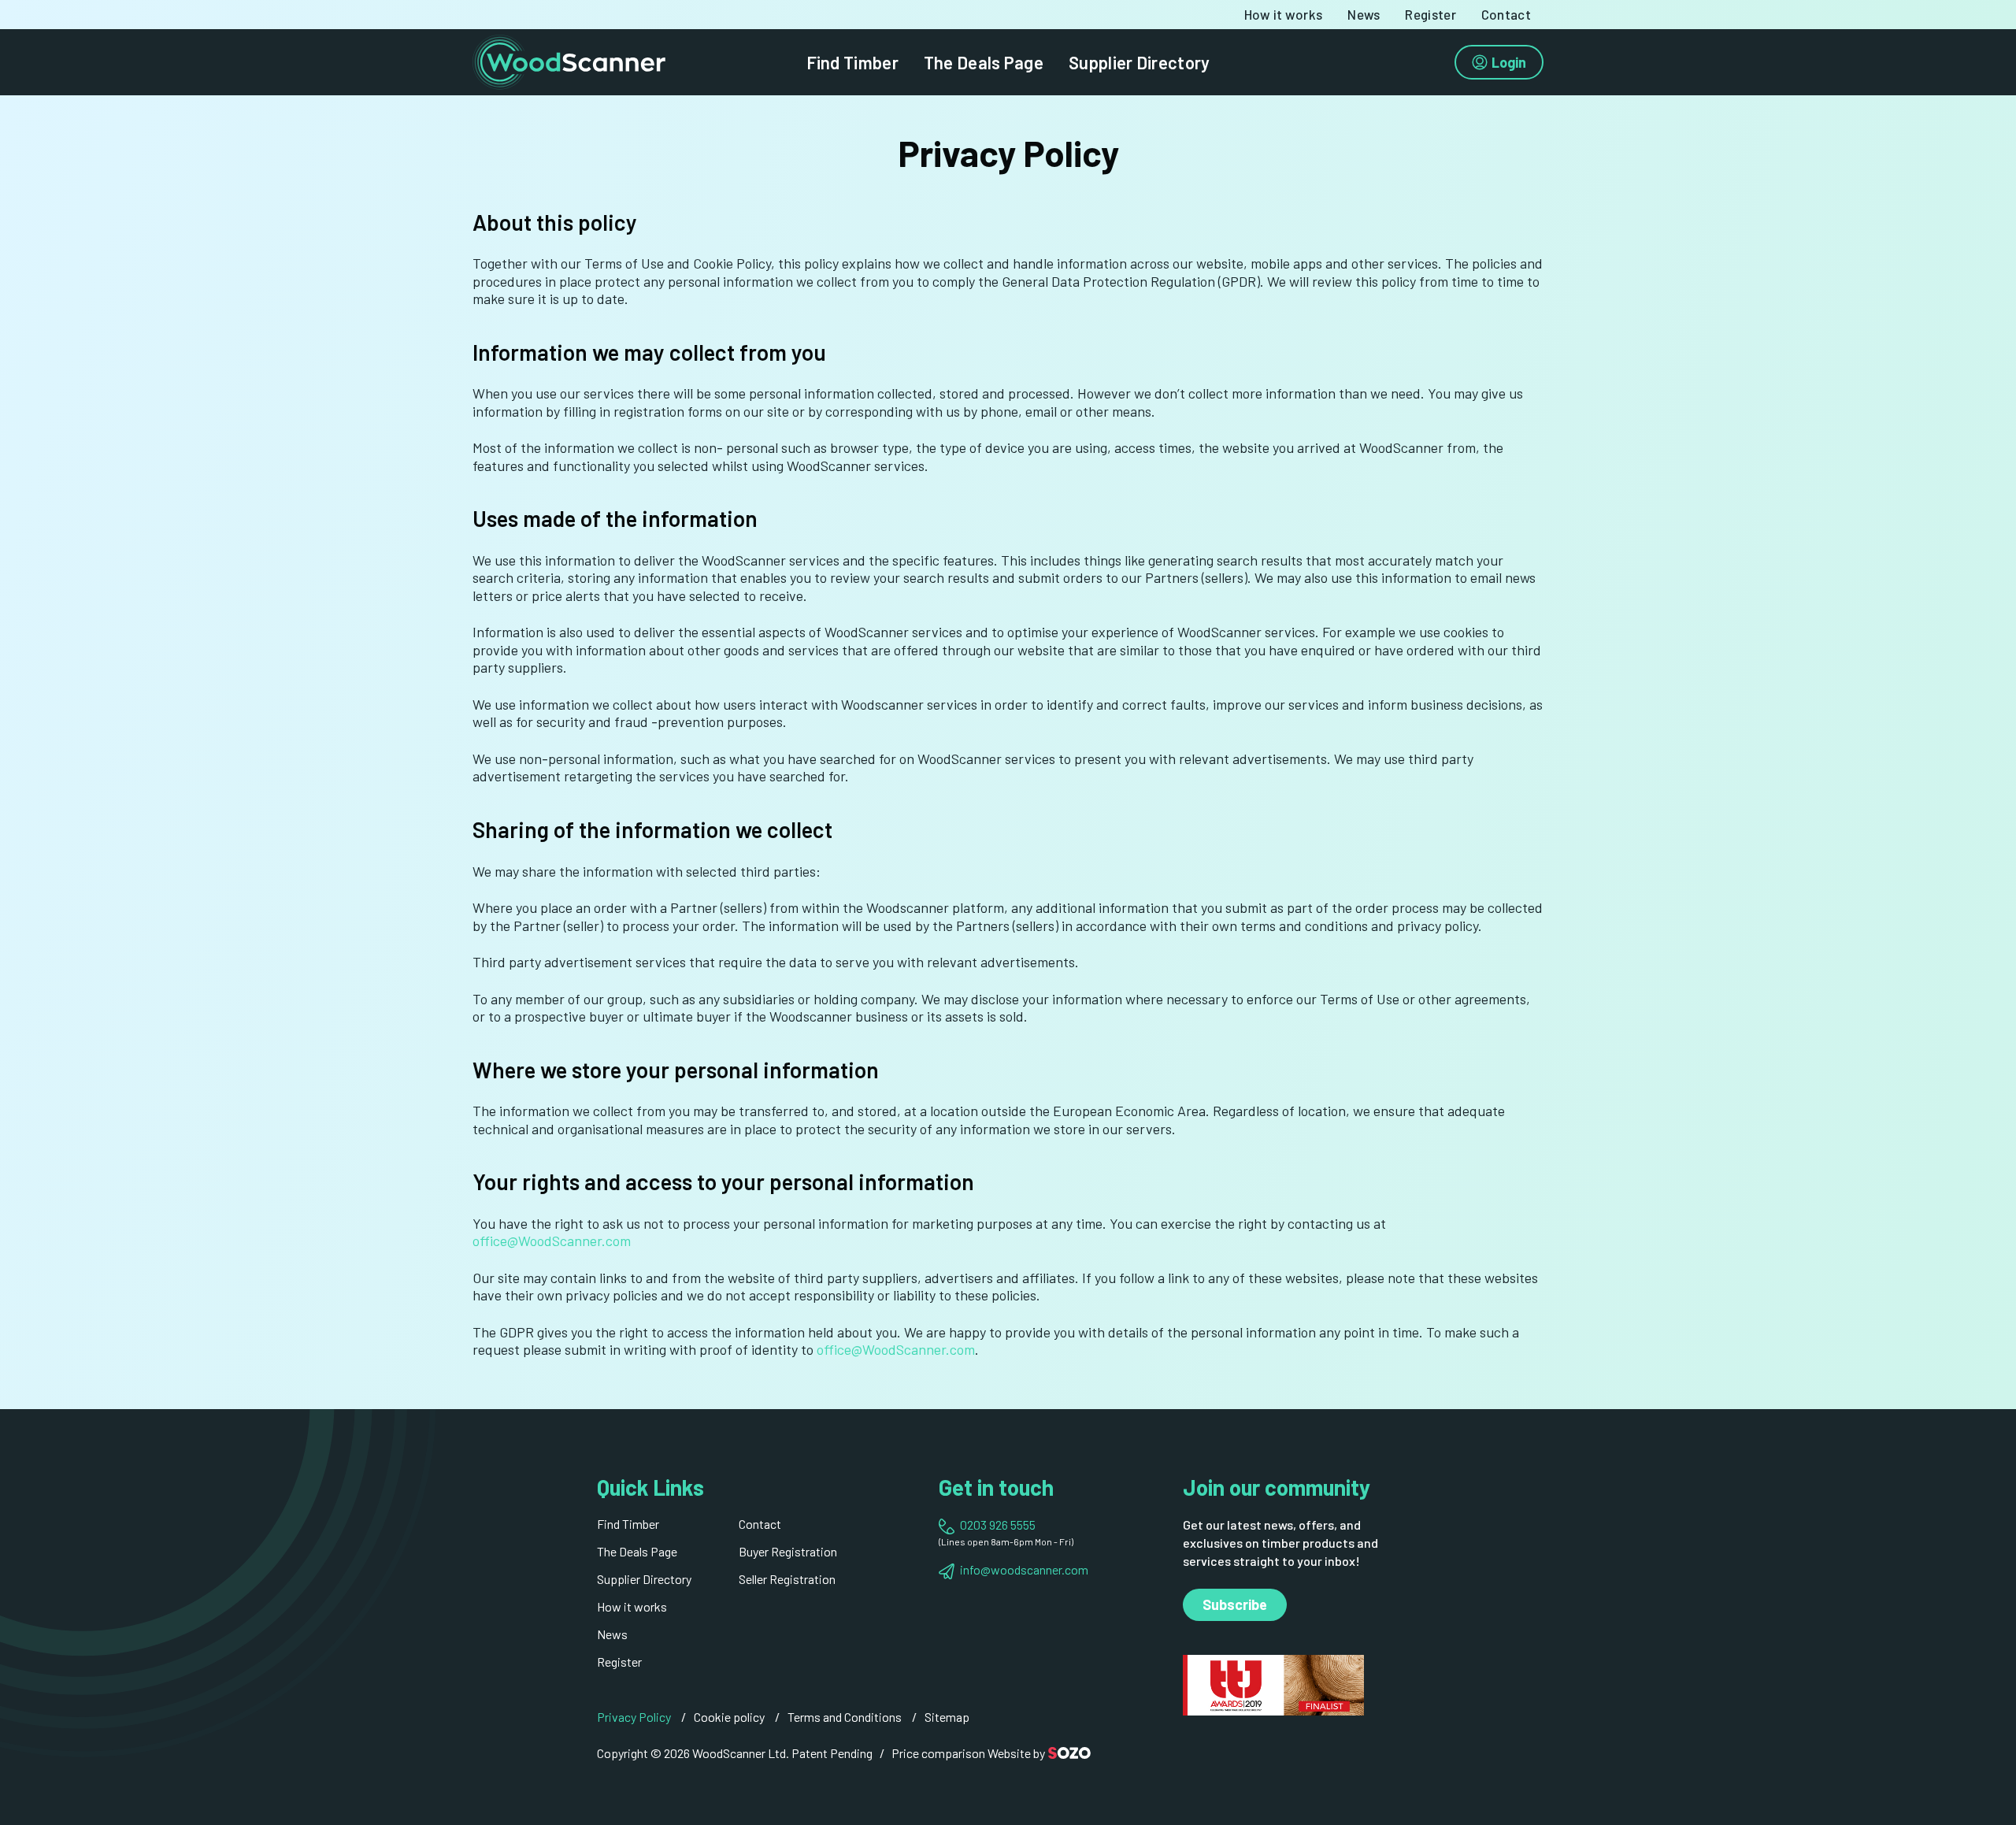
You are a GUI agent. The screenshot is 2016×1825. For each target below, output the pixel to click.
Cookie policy (729, 1717)
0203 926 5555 (998, 1525)
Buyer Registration (788, 1551)
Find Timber (852, 62)
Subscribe (1235, 1604)
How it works (1284, 15)
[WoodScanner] (569, 60)
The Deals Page (984, 62)
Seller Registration (787, 1579)
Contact (1506, 15)
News (1364, 15)
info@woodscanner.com (1024, 1569)
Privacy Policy (634, 1717)
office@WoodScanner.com (552, 1241)
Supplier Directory (1139, 62)
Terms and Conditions (845, 1717)
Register (1430, 15)
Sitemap (947, 1717)
